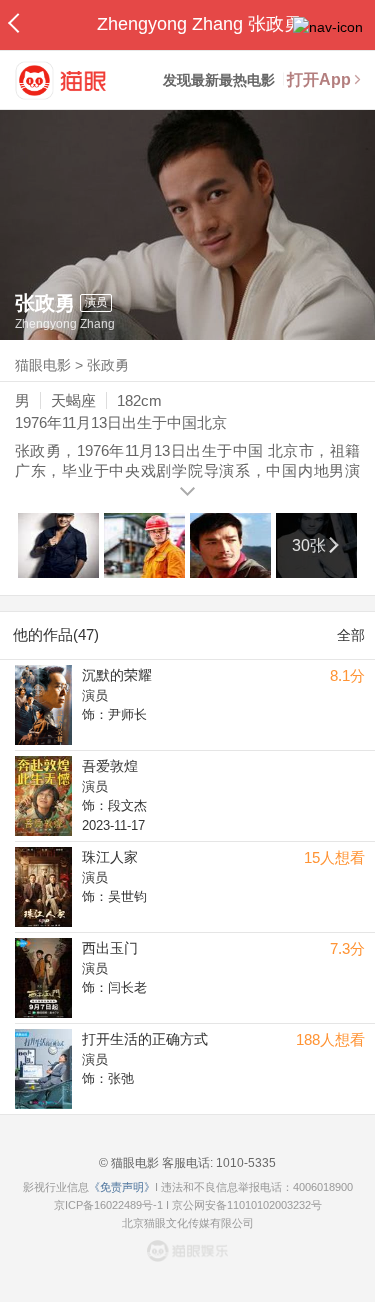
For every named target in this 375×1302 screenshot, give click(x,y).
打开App (319, 79)
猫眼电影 (43, 365)
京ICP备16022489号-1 (108, 1205)
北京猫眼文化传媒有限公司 (188, 1223)
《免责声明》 (122, 1187)
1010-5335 (244, 1163)
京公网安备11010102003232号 (247, 1205)
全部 (351, 635)
